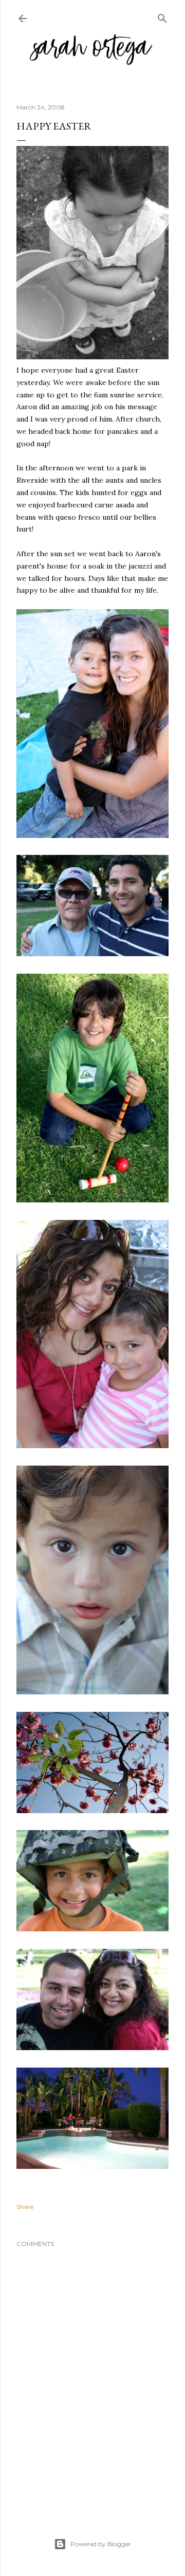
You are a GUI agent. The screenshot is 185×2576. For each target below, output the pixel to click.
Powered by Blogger (101, 2544)
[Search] (162, 16)
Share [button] (25, 2207)
